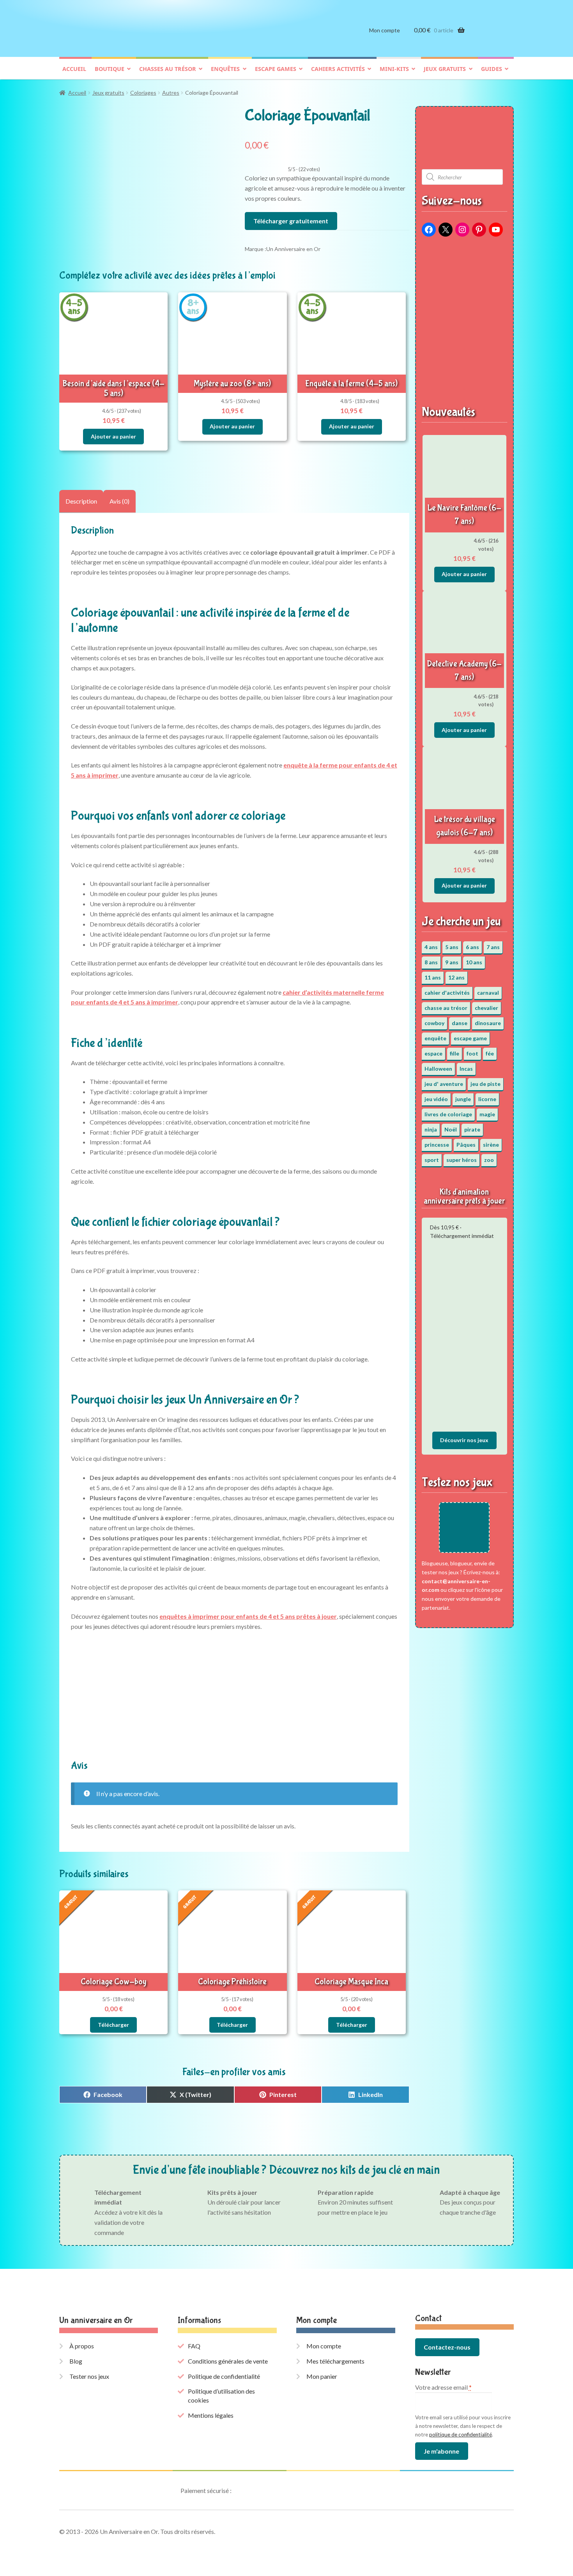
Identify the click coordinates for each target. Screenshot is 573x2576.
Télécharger (113, 2025)
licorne (487, 1099)
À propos (82, 2346)
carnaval (488, 993)
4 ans (431, 947)
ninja (431, 1129)
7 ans (493, 947)
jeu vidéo (436, 1099)
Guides (492, 69)
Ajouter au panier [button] (113, 436)
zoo (489, 1160)
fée (490, 1053)
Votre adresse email (443, 2387)
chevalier (486, 1008)
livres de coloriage (448, 1114)
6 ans (472, 947)
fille (455, 1053)
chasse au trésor (446, 1008)
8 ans (431, 962)
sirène (491, 1145)
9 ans (452, 962)
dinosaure (488, 1023)
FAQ (194, 2346)
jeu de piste (485, 1084)
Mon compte (385, 30)
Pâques (466, 1145)
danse (460, 1023)
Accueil (74, 69)
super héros (462, 1160)
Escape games (276, 69)
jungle (463, 1099)
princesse (437, 1145)
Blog (76, 2361)
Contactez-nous (447, 2347)
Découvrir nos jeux (464, 1440)
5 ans (452, 947)
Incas (466, 1069)
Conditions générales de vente (228, 2361)
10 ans (474, 962)
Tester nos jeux (89, 2376)
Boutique (110, 69)
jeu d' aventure (444, 1084)
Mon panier (322, 2376)
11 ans (433, 977)
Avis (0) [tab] (119, 501)
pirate (472, 1129)
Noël (451, 1129)
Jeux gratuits (445, 69)
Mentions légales (211, 2415)
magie (487, 1114)
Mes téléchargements (335, 2361)
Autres (171, 93)
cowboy (434, 1023)
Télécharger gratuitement (291, 221)
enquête (435, 1038)
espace (433, 1053)
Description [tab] (81, 501)
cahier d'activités (447, 993)
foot (472, 1053)
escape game (470, 1038)
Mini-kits (394, 69)
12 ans (456, 977)
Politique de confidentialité (224, 2376)
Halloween (438, 1069)
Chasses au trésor (168, 69)
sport (432, 1160)
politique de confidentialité (461, 2435)
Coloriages (143, 93)
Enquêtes (225, 69)
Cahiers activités (338, 69)
